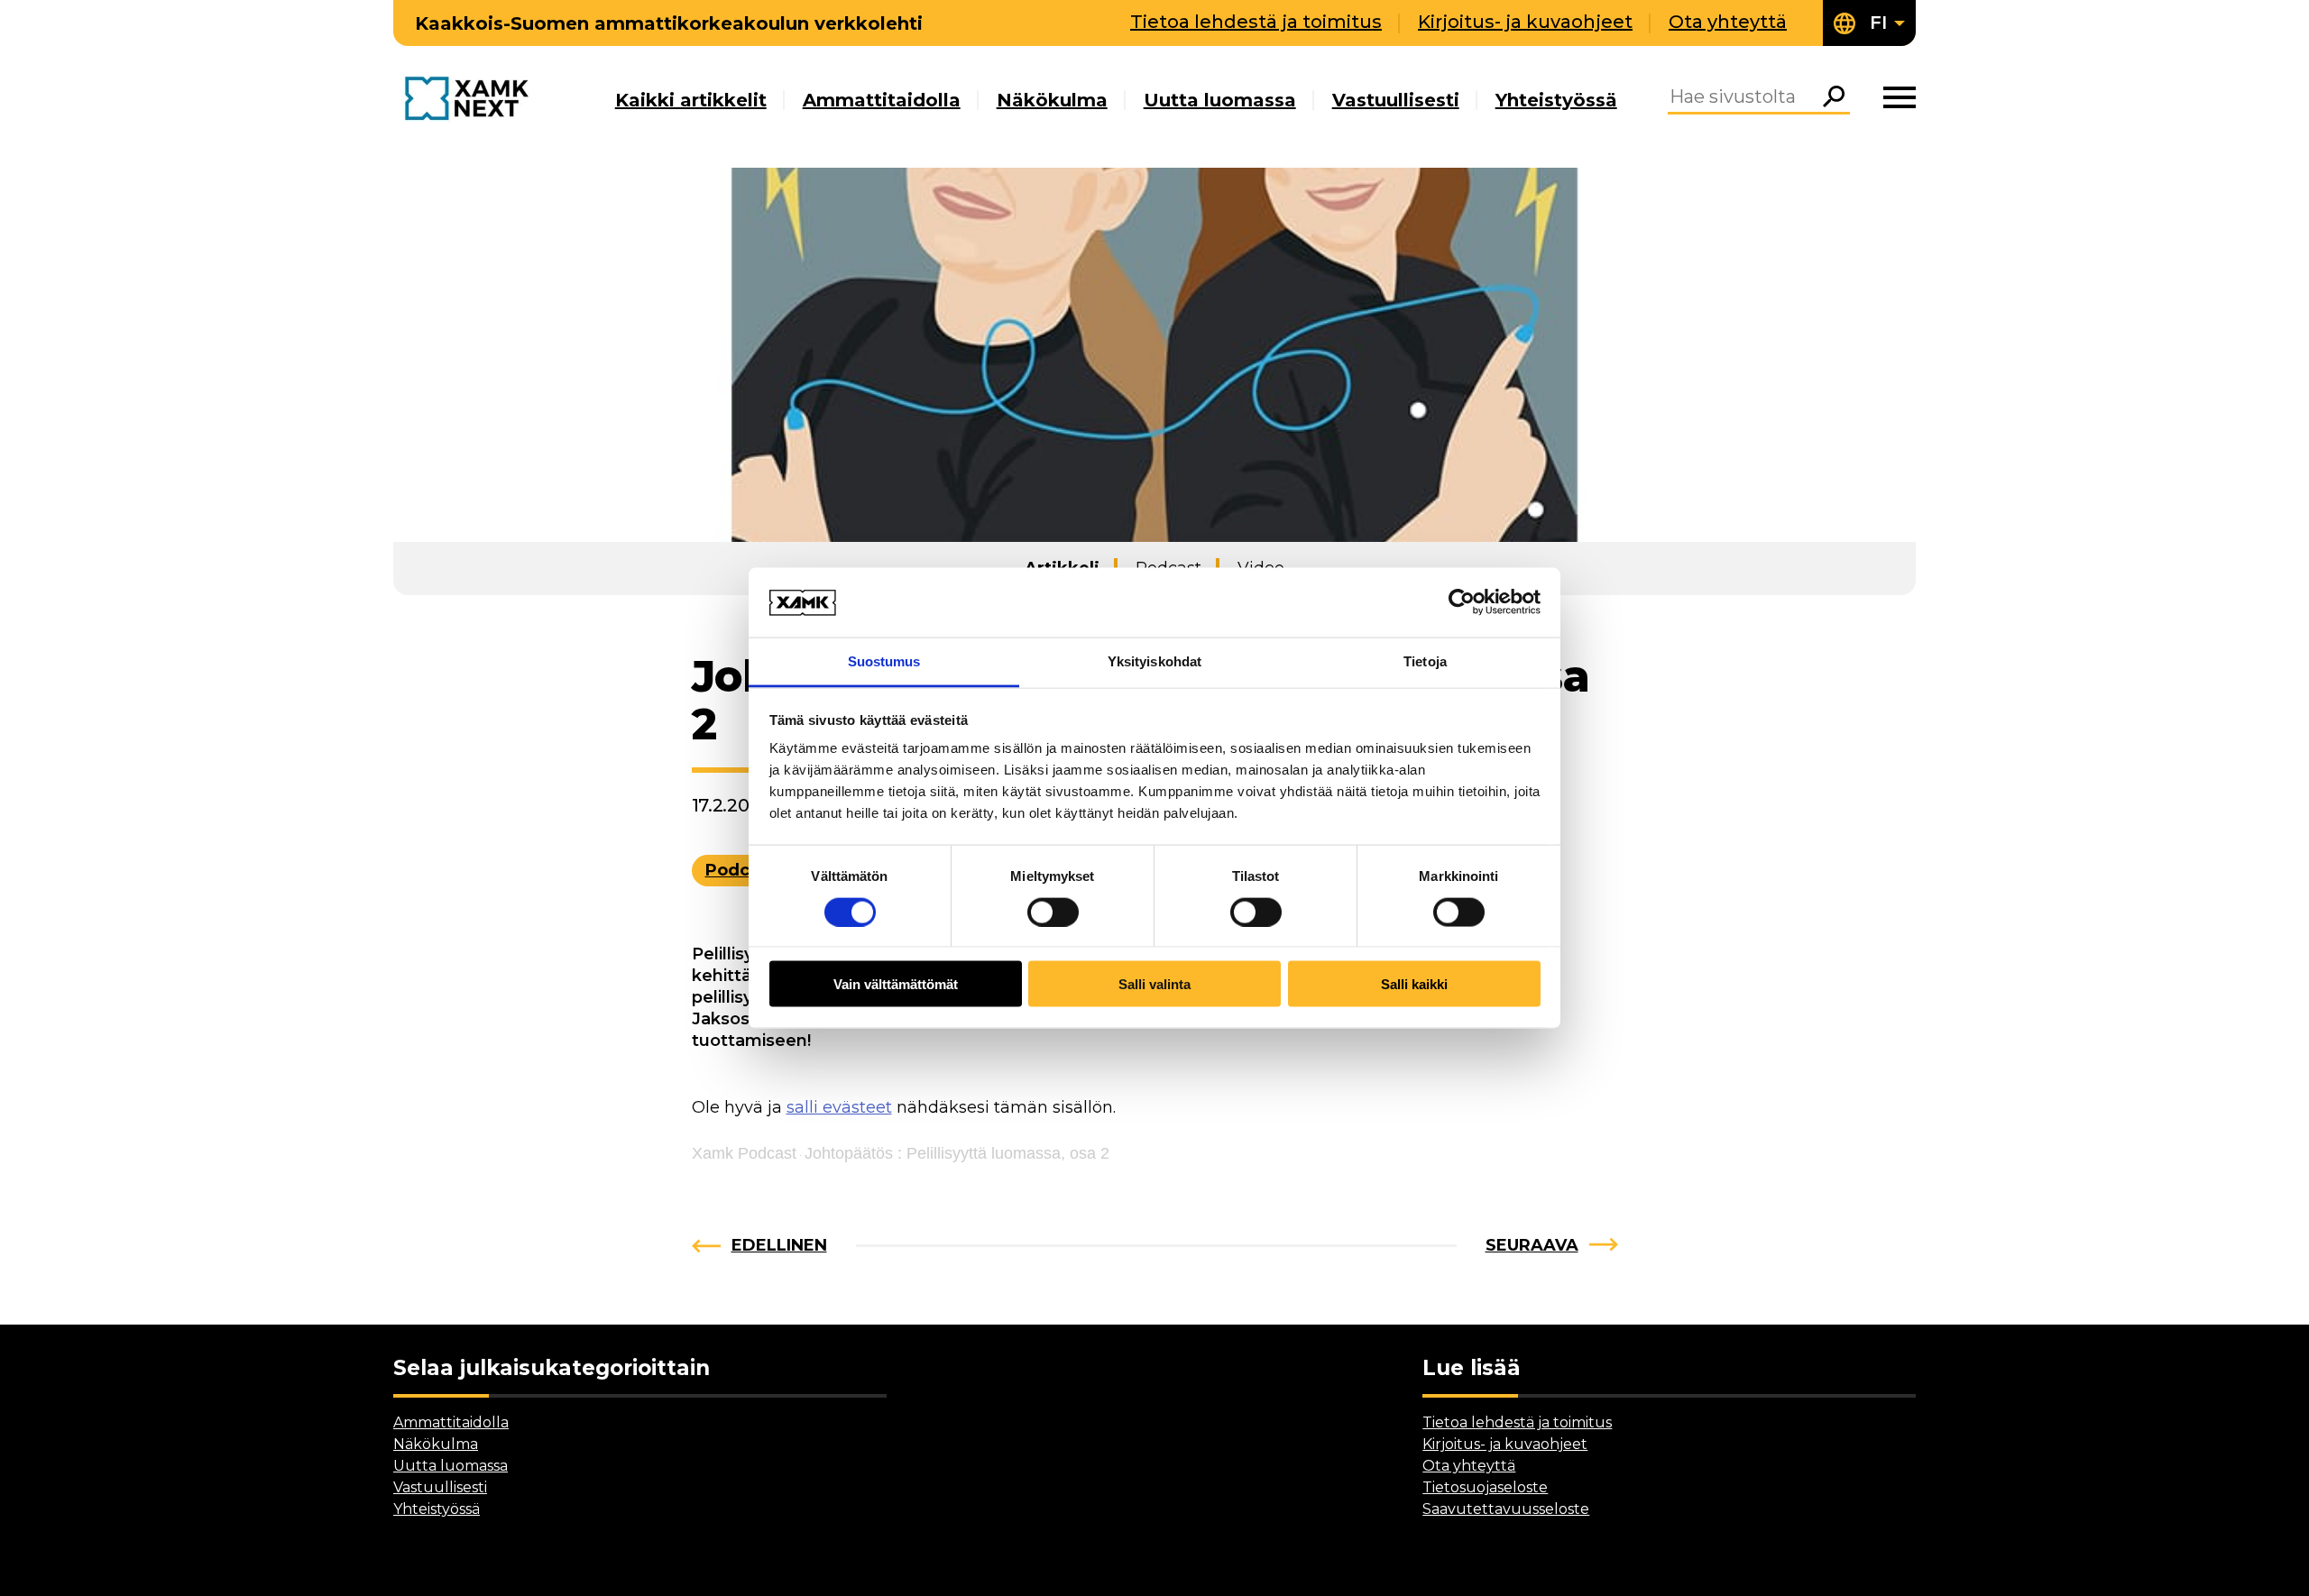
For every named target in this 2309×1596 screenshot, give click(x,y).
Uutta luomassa (1220, 100)
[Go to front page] (471, 100)
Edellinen (779, 1245)
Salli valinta (1154, 984)
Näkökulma (1052, 100)
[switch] (1053, 912)
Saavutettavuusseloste (1506, 1509)
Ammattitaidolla (882, 100)
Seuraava (1532, 1245)
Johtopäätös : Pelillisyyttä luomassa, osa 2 (957, 1153)
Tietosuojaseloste (1485, 1487)
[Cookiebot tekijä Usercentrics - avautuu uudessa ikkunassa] (1462, 602)
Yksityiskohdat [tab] (1154, 660)
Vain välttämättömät (896, 984)
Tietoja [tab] (1425, 660)
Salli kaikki (1414, 984)
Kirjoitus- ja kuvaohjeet (1525, 22)
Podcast (741, 870)
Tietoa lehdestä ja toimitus (1256, 22)
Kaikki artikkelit (691, 100)
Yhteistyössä (1556, 100)
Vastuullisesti (1396, 100)
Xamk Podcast (744, 1153)
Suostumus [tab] (884, 660)
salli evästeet (839, 1107)
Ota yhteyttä (1728, 22)
